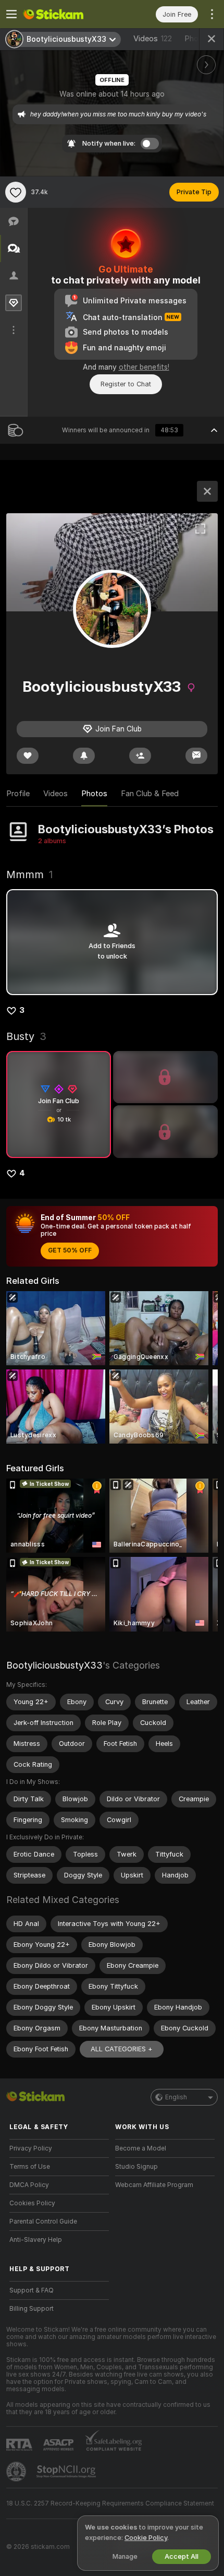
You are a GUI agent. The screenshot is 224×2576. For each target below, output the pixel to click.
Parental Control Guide (43, 2221)
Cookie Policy (146, 2538)
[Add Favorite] (16, 192)
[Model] (207, 491)
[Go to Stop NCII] (67, 2472)
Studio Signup (136, 2167)
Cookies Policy (32, 2203)
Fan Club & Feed (150, 794)
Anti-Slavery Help (36, 2240)
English (176, 2097)
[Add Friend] (140, 756)
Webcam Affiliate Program (154, 2185)
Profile (18, 794)
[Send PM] (196, 756)
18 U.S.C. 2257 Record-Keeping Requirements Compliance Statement (110, 2503)
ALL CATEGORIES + (122, 2049)
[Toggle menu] (11, 14)
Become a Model (141, 2148)
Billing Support (32, 2309)
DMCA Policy (29, 2185)
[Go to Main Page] (67, 14)
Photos (94, 794)
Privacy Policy (31, 2148)
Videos (153, 39)
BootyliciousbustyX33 (54, 1665)
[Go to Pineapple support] (17, 2472)
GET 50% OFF (70, 1250)
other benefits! (144, 367)
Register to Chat (126, 384)
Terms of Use (30, 2167)
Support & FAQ (32, 2290)
